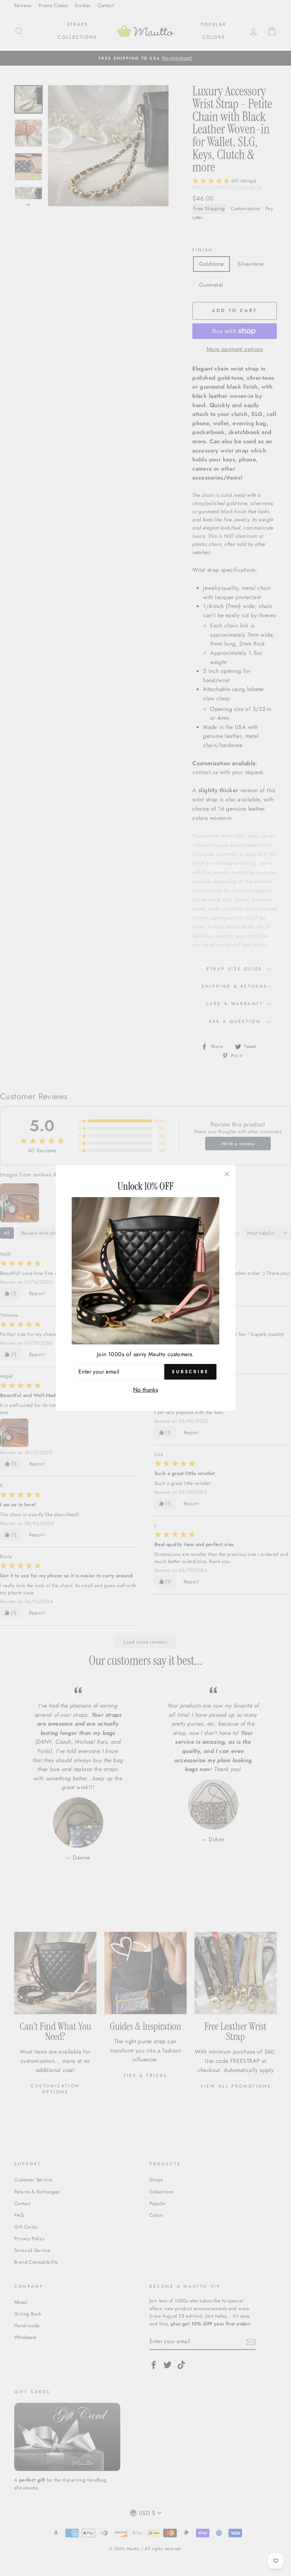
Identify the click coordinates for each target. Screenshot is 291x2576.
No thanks (146, 1390)
